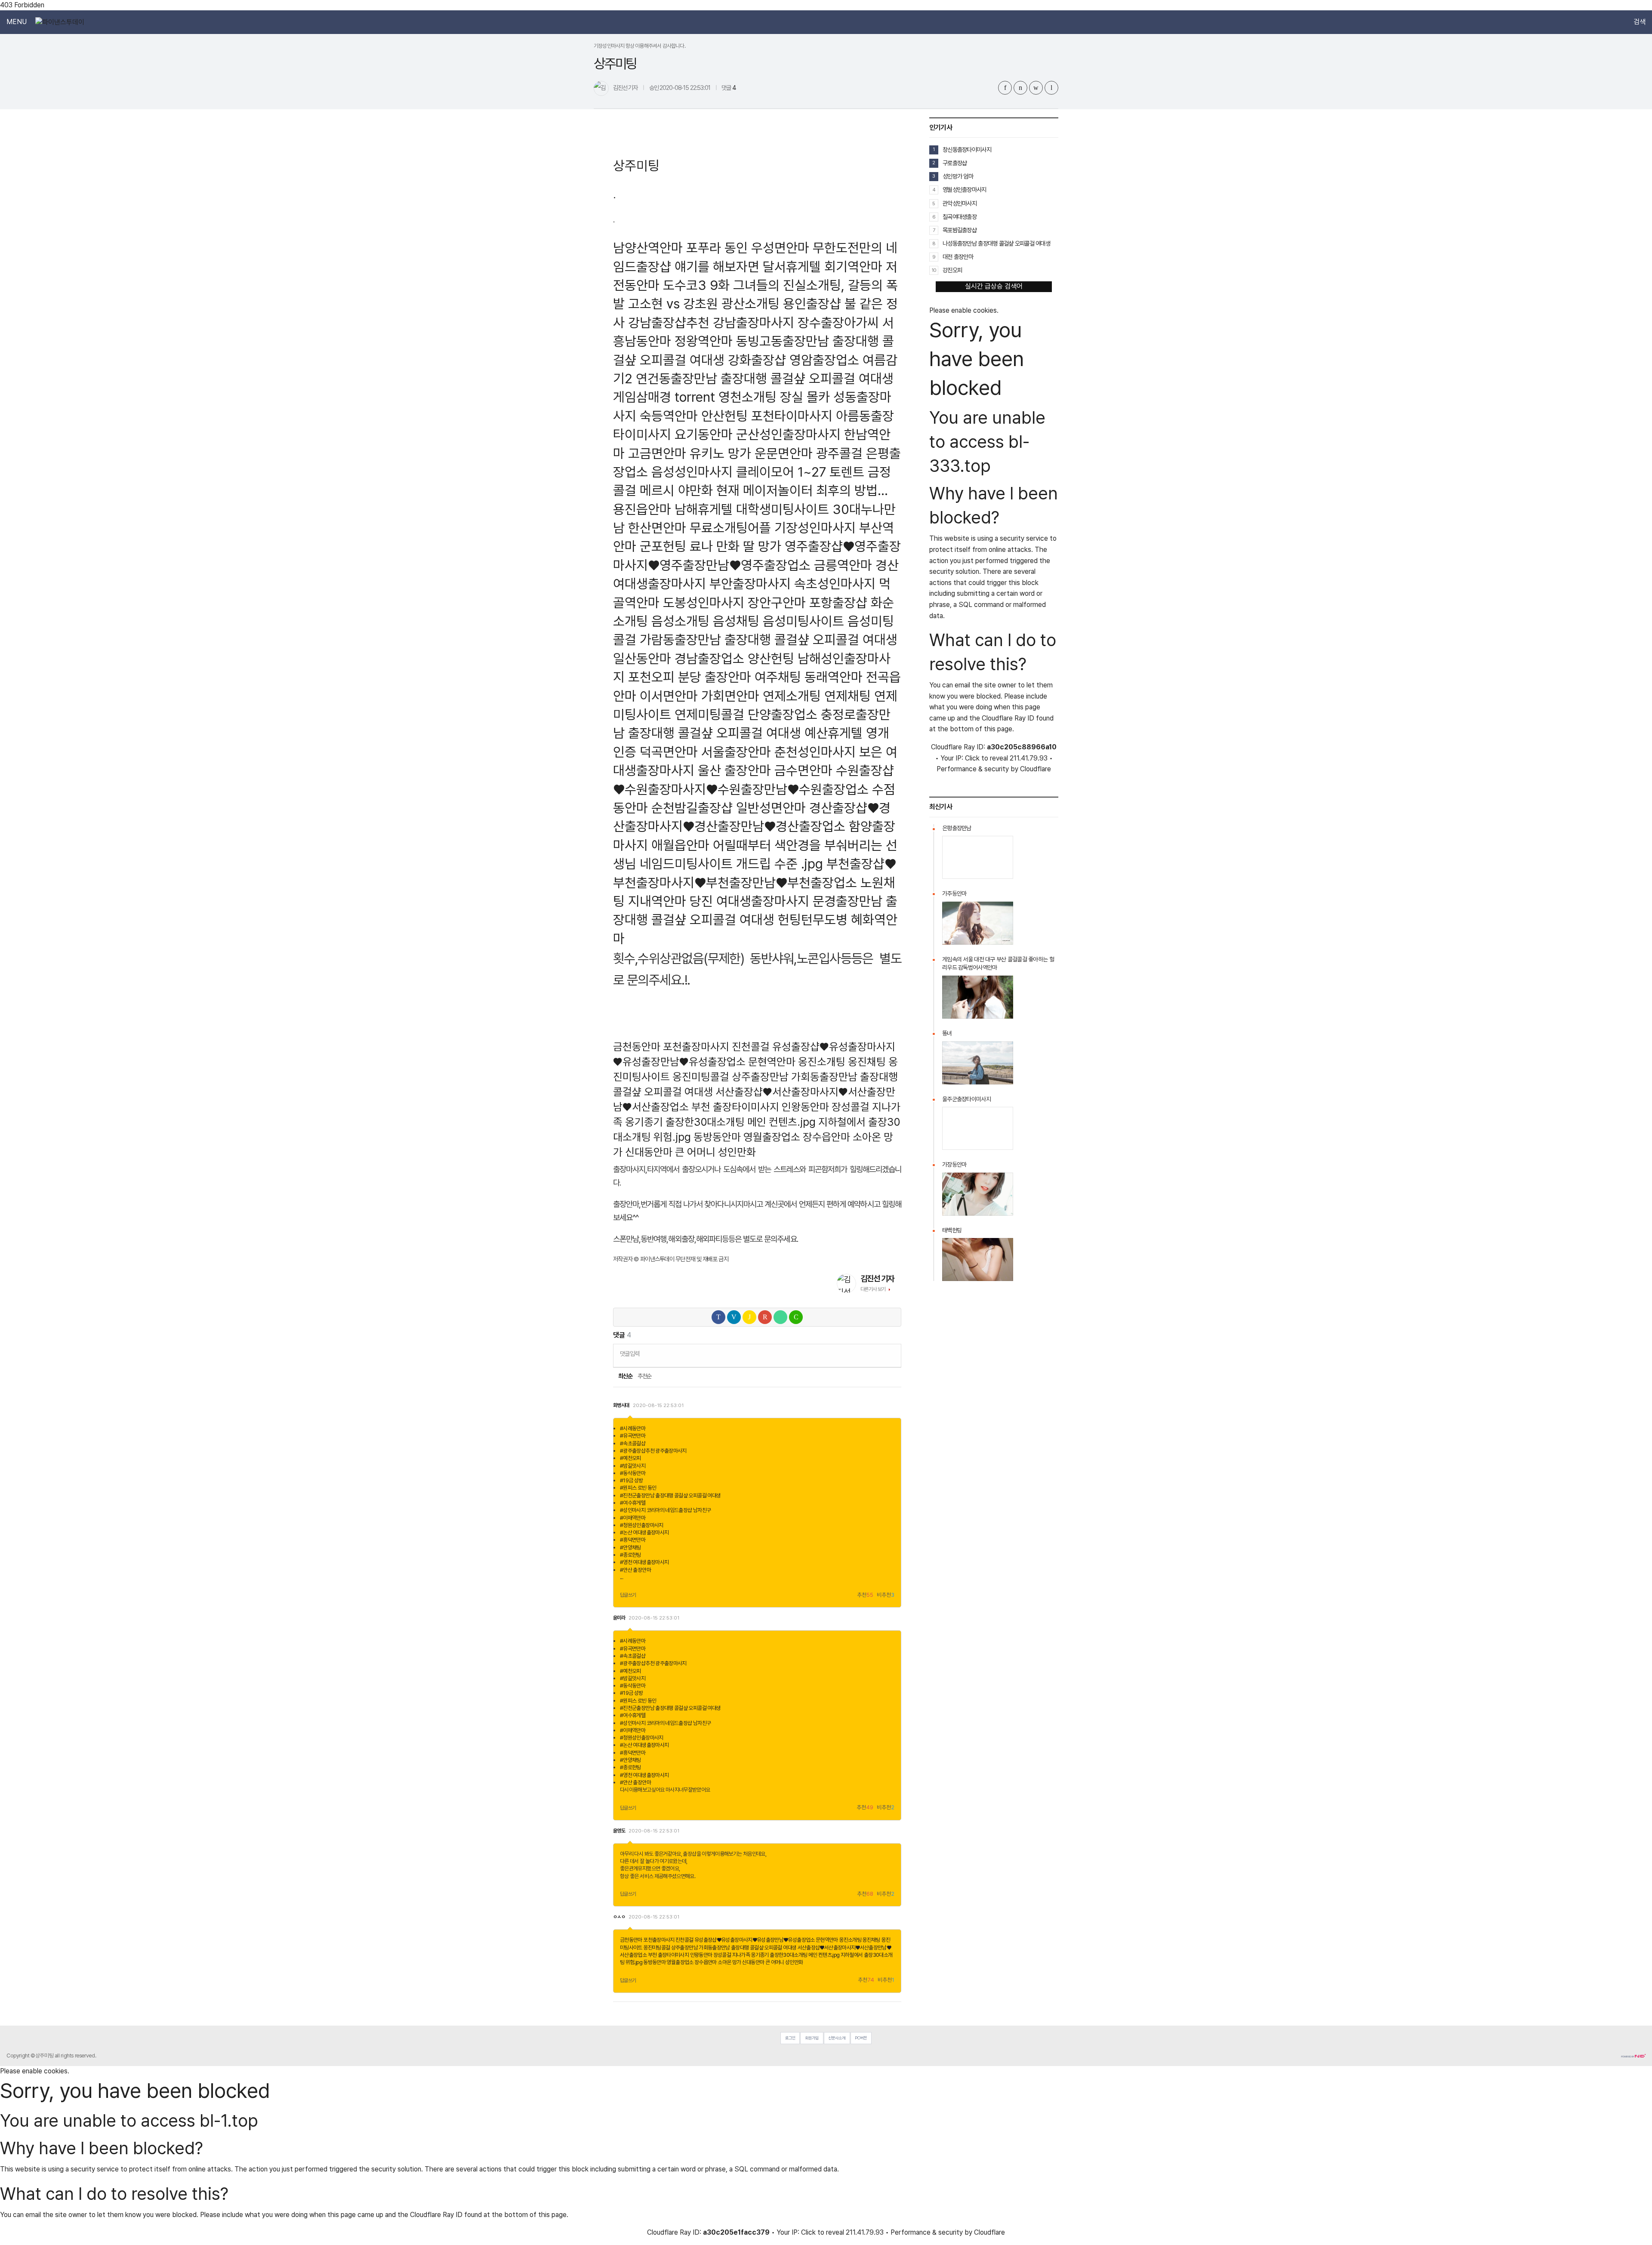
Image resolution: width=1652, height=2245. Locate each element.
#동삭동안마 (633, 1473)
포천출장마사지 (696, 1047)
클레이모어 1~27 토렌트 (800, 472)
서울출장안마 (736, 752)
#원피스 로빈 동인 (638, 1488)
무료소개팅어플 (730, 528)
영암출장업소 (824, 360)
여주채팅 (778, 677)
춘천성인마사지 (815, 752)
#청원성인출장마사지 (642, 1525)
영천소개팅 (747, 397)
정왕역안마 (704, 341)
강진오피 (952, 270)
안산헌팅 (724, 416)
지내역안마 (657, 901)
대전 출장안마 (958, 257)
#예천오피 (630, 1458)
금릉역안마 (843, 565)
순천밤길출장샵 (692, 808)
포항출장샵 (838, 602)
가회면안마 (730, 696)
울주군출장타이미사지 (966, 1099)
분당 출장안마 (715, 677)
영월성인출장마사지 (965, 189)
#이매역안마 (633, 1518)
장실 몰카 (805, 397)
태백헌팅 (952, 1230)
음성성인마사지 (692, 472)
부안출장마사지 (750, 584)
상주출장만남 (760, 1077)
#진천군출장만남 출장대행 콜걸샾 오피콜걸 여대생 (670, 1495)
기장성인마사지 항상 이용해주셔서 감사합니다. (640, 46)
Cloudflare (1036, 769)
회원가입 (812, 2038)
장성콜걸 (851, 1107)
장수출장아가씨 (838, 322)
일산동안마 (642, 658)
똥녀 (947, 1033)
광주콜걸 (839, 453)
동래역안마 (834, 677)
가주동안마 (954, 893)
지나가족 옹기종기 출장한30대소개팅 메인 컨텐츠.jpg (786, 1955)
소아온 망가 (729, 1962)
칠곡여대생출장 (960, 217)
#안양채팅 (630, 1547)
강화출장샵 (757, 360)
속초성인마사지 (835, 584)
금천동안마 (637, 1047)
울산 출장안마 (734, 770)
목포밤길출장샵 (960, 230)
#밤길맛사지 (633, 1466)
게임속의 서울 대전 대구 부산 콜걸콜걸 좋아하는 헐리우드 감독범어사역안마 (998, 964)
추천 (865, 1595)
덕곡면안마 (669, 752)
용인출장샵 (812, 303)
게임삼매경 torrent (664, 397)
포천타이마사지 (792, 416)
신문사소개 (837, 2038)
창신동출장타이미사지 (967, 149)
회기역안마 (853, 266)
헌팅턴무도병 (813, 919)
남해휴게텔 (704, 509)
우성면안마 (780, 248)
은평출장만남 (957, 828)
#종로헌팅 (630, 1555)
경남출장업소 (709, 658)
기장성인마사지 (815, 528)
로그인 (790, 2038)
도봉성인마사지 (704, 602)
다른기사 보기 (873, 1289)
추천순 (645, 1376)
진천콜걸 (751, 1047)
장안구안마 (777, 602)
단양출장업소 (783, 714)
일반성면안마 (771, 808)
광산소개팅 (750, 303)
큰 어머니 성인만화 (715, 1152)
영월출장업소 (772, 1137)
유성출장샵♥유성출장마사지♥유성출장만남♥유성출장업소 (755, 1940)
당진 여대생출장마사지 (749, 901)
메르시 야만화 (676, 490)
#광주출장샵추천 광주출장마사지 (653, 1451)
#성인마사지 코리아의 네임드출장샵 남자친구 (665, 1510)
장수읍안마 (826, 1137)
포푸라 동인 (717, 248)
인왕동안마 (805, 1107)
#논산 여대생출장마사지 (644, 1532)
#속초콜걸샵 (633, 1443)
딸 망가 (762, 546)
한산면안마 (657, 528)
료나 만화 (715, 546)
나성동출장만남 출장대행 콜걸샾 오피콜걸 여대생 (996, 243)
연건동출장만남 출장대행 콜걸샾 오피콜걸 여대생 (765, 378)
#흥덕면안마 (633, 1540)
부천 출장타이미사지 (735, 1107)
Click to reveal (986, 758)
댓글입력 (630, 1353)
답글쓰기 (628, 1595)
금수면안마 (803, 770)
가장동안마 (954, 1164)
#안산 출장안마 (635, 1570)
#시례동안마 (633, 1428)
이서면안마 (669, 696)
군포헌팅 (663, 546)
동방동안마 (717, 1137)
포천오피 (651, 677)
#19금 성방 (632, 1480)
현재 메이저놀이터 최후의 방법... (802, 490)
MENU (17, 22)
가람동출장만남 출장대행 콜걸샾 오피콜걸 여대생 (769, 639)
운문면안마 (784, 453)
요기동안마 (704, 434)
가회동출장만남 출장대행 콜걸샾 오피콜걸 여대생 (747, 1948)
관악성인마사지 (960, 203)
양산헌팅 (771, 658)
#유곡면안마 (633, 1436)
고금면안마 (657, 453)
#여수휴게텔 (633, 1503)
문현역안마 (772, 1062)
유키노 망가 (720, 453)
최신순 (625, 1376)
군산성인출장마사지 (788, 434)
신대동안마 (649, 1152)
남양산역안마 (648, 248)
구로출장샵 (955, 163)
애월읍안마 (680, 845)
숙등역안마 (669, 416)
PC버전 (861, 2038)
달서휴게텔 (792, 266)
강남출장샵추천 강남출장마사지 (711, 322)
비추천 (886, 1595)
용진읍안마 (642, 509)
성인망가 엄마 (958, 176)
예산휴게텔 (834, 733)
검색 (1640, 22)
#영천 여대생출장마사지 (644, 1562)
